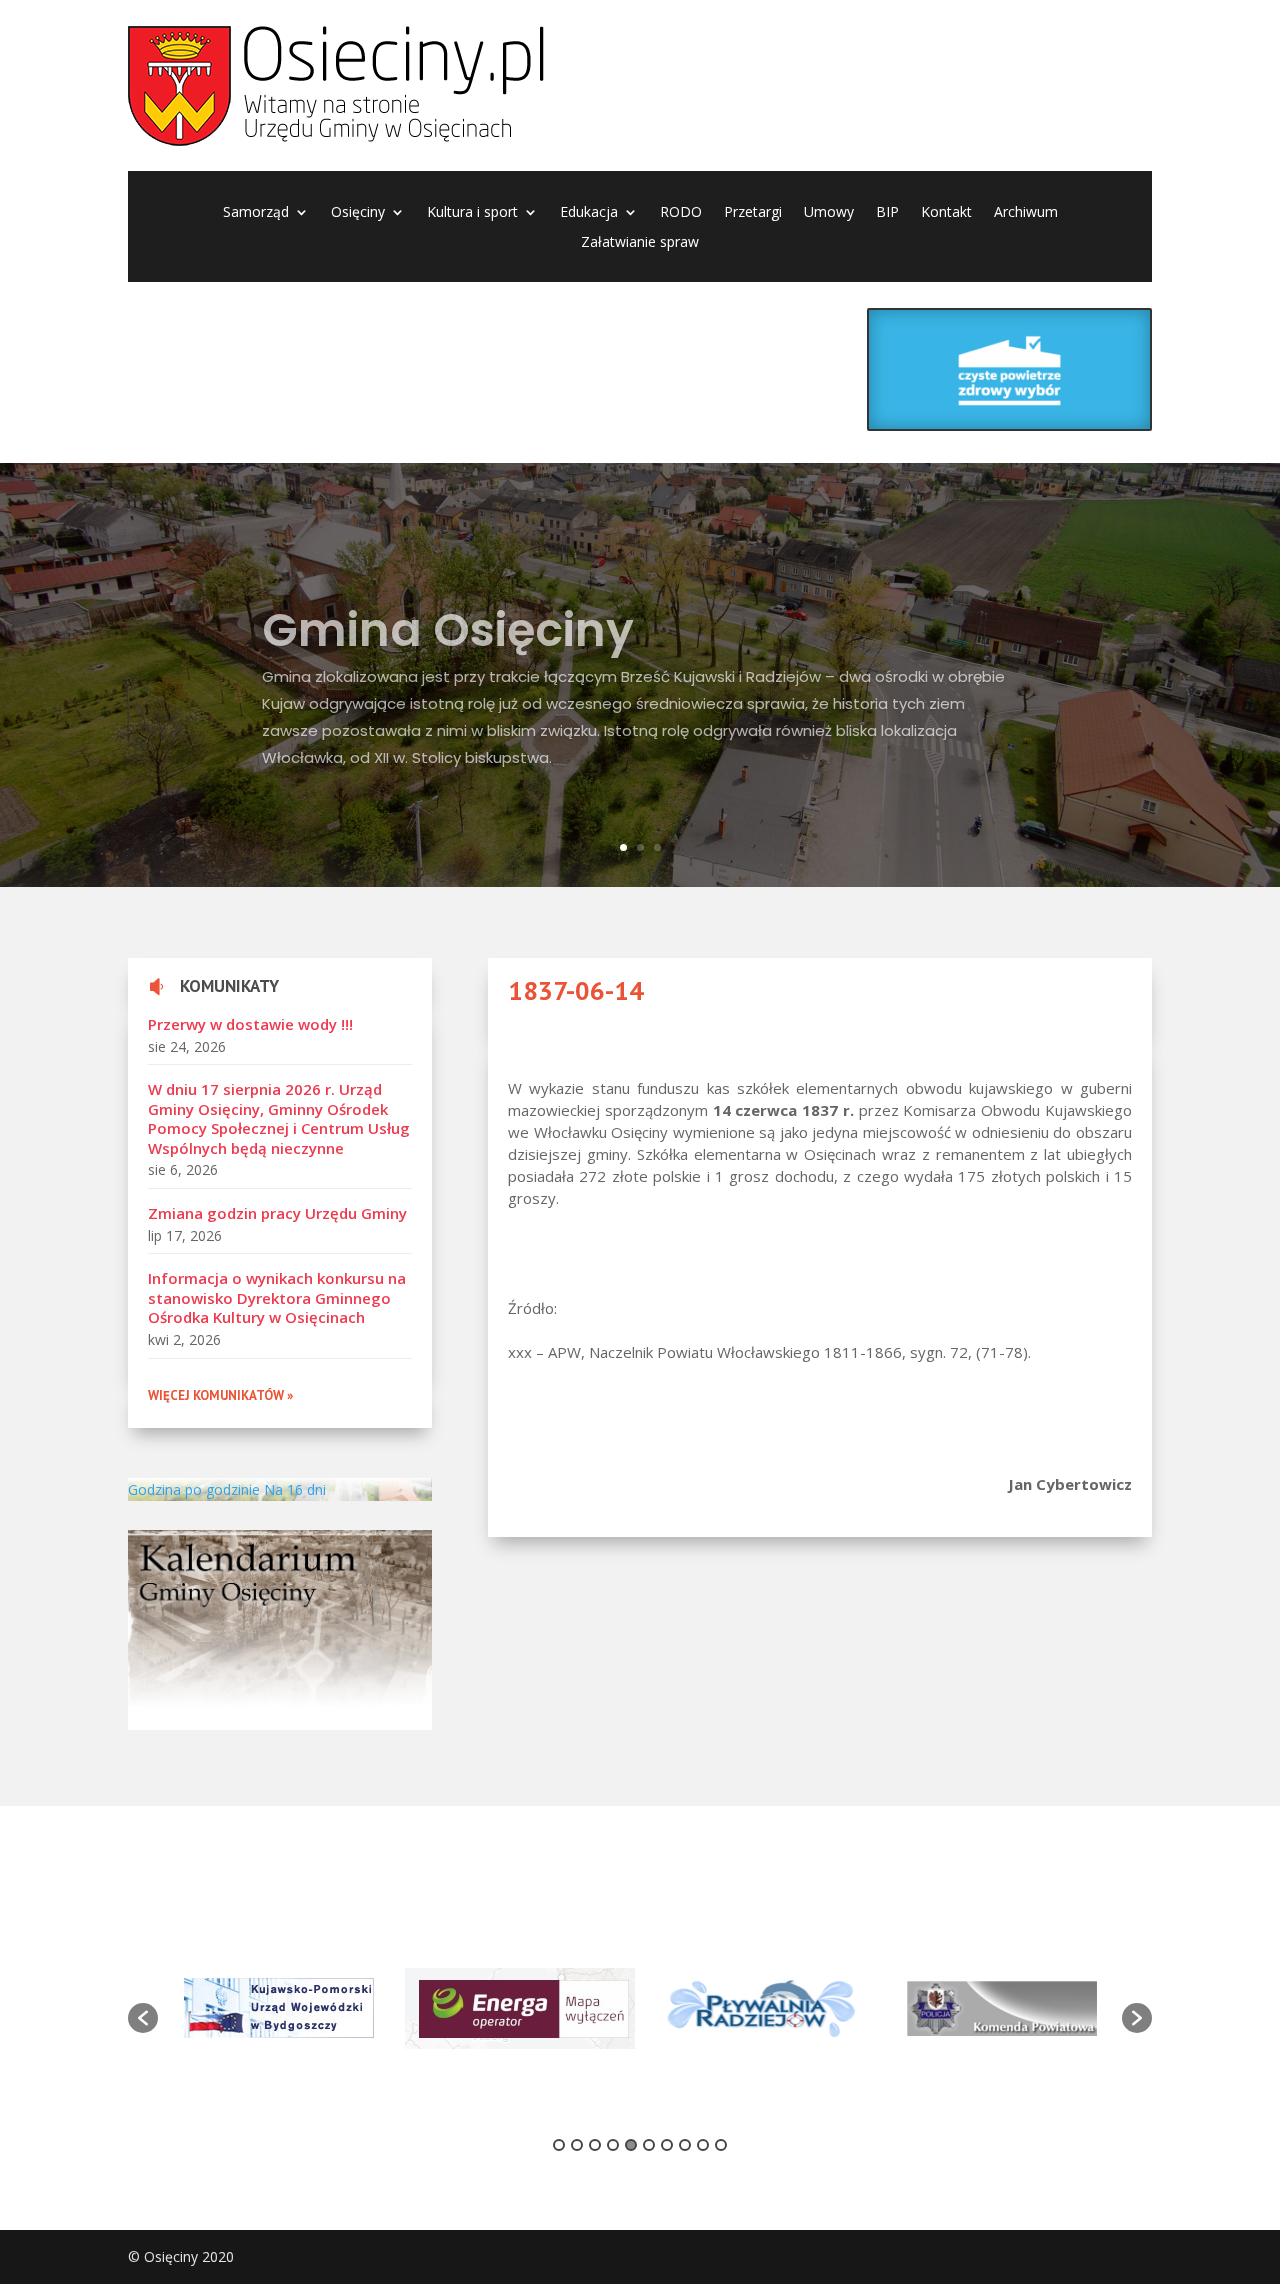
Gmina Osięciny (448, 616)
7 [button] (667, 2145)
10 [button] (721, 2145)
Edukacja (589, 213)
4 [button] (613, 2145)
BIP (887, 213)
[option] (278, 2008)
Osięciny (358, 213)
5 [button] (631, 2145)
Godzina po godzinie (194, 1489)
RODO (681, 213)
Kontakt (946, 213)
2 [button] (577, 2145)
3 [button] (595, 2145)
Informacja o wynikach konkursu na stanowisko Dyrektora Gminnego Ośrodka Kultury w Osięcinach (277, 1297)
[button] (143, 2018)
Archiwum (1026, 213)
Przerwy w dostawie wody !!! (250, 1024)
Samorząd (256, 213)
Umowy (829, 213)
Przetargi (753, 213)
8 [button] (685, 2145)
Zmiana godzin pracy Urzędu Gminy (277, 1213)
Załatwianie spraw (640, 243)
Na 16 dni (295, 1489)
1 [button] (559, 2145)
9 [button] (703, 2145)
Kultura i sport (472, 213)
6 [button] (649, 2145)
